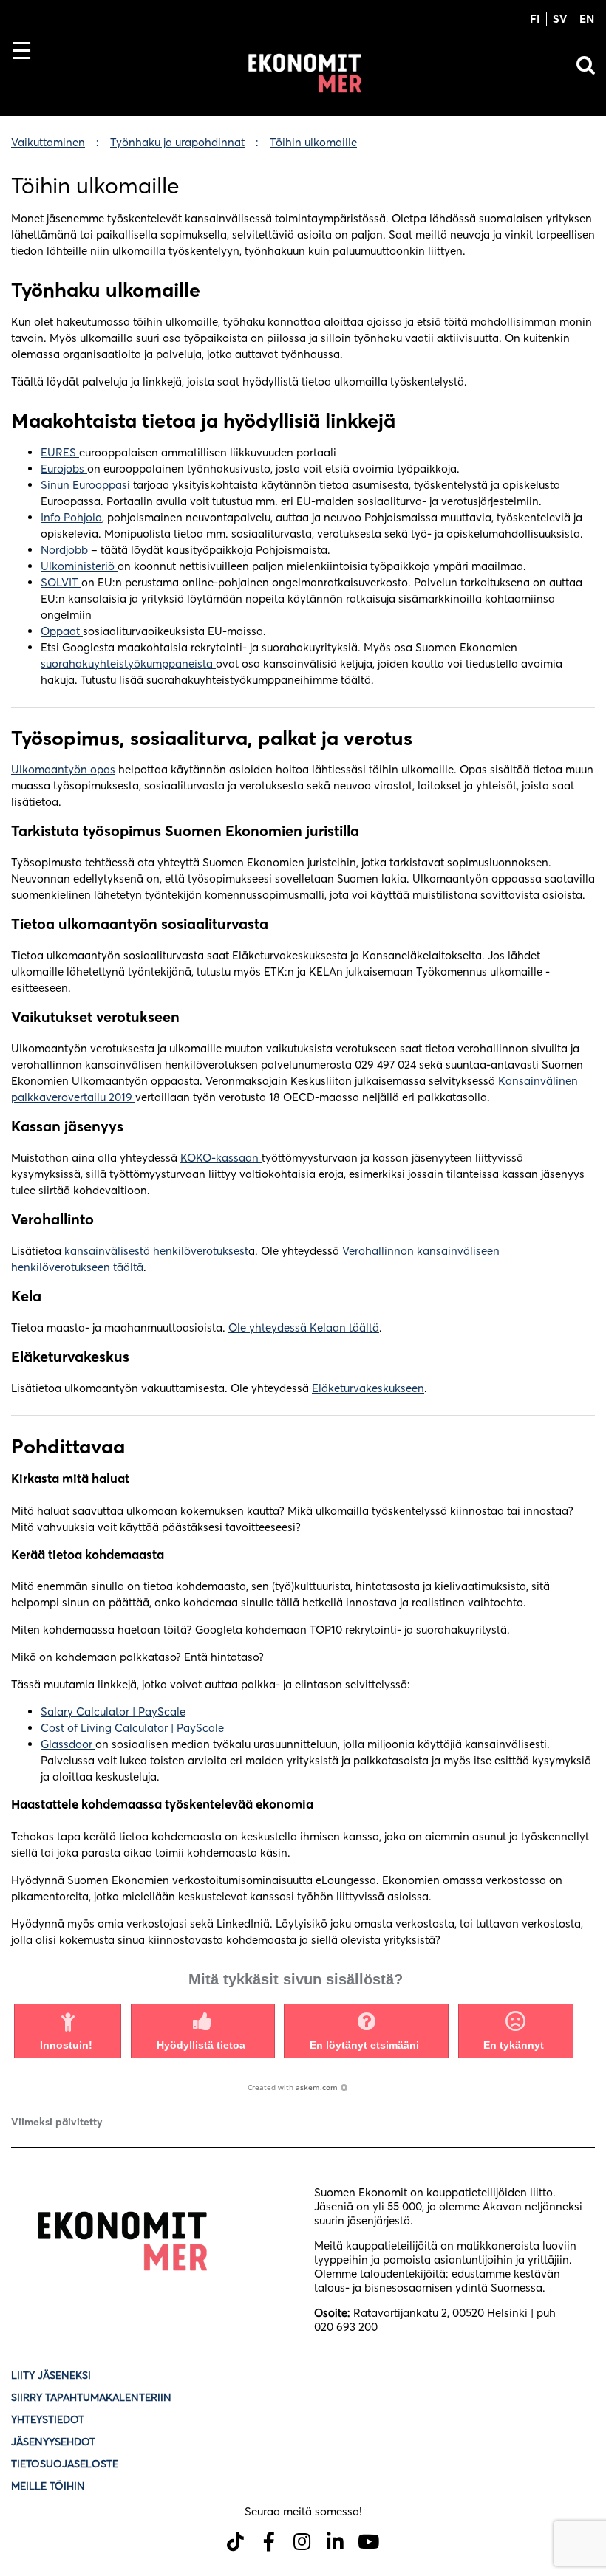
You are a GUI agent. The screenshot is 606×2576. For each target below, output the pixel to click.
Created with (293, 2087)
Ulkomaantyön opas (63, 769)
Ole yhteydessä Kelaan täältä (304, 1328)
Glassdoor (68, 1744)
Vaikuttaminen (48, 142)
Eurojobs (64, 469)
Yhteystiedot (48, 2419)
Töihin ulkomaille (313, 142)
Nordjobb (66, 550)
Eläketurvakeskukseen (368, 1388)
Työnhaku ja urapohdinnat (177, 142)
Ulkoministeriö (79, 566)
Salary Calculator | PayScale (113, 1712)
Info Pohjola (71, 517)
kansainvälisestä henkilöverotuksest (156, 1251)
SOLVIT (61, 582)
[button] (68, 2031)
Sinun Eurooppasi (85, 485)
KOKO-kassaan (221, 1158)
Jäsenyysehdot (53, 2442)
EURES (60, 452)
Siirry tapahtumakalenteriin (91, 2397)
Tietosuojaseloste (66, 2464)
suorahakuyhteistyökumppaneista (128, 664)
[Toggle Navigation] (28, 76)
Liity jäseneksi (51, 2375)
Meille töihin (48, 2486)
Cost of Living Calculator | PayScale (132, 1728)
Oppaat (62, 631)
